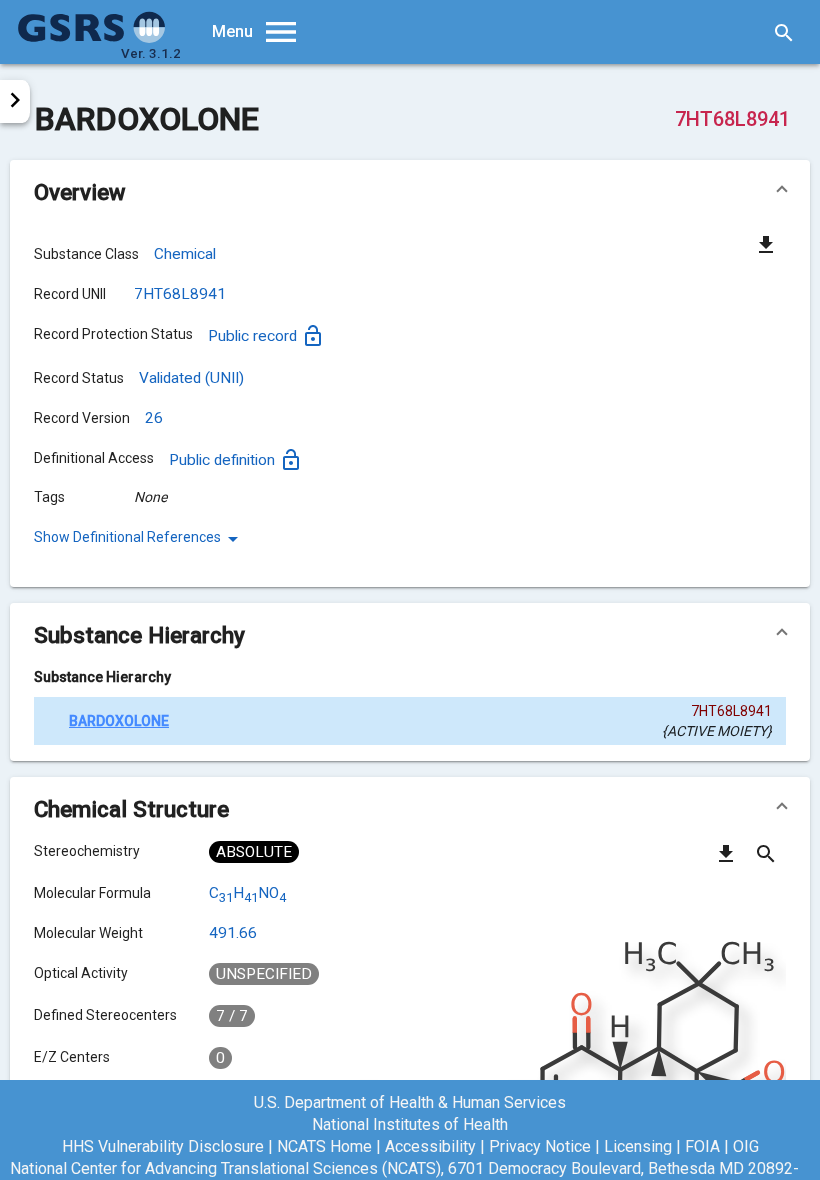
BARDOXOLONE (119, 721)
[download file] (766, 244)
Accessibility (430, 1146)
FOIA (702, 1146)
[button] (410, 192)
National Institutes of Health (410, 1124)
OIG (746, 1146)
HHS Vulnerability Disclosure (163, 1146)
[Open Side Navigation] (15, 101)
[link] (139, 539)
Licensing (638, 1146)
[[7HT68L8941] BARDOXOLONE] (51, 721)
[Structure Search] (766, 861)
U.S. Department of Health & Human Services (410, 1102)
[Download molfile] (726, 861)
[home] (92, 38)
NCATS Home (324, 1146)
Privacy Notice (540, 1146)
